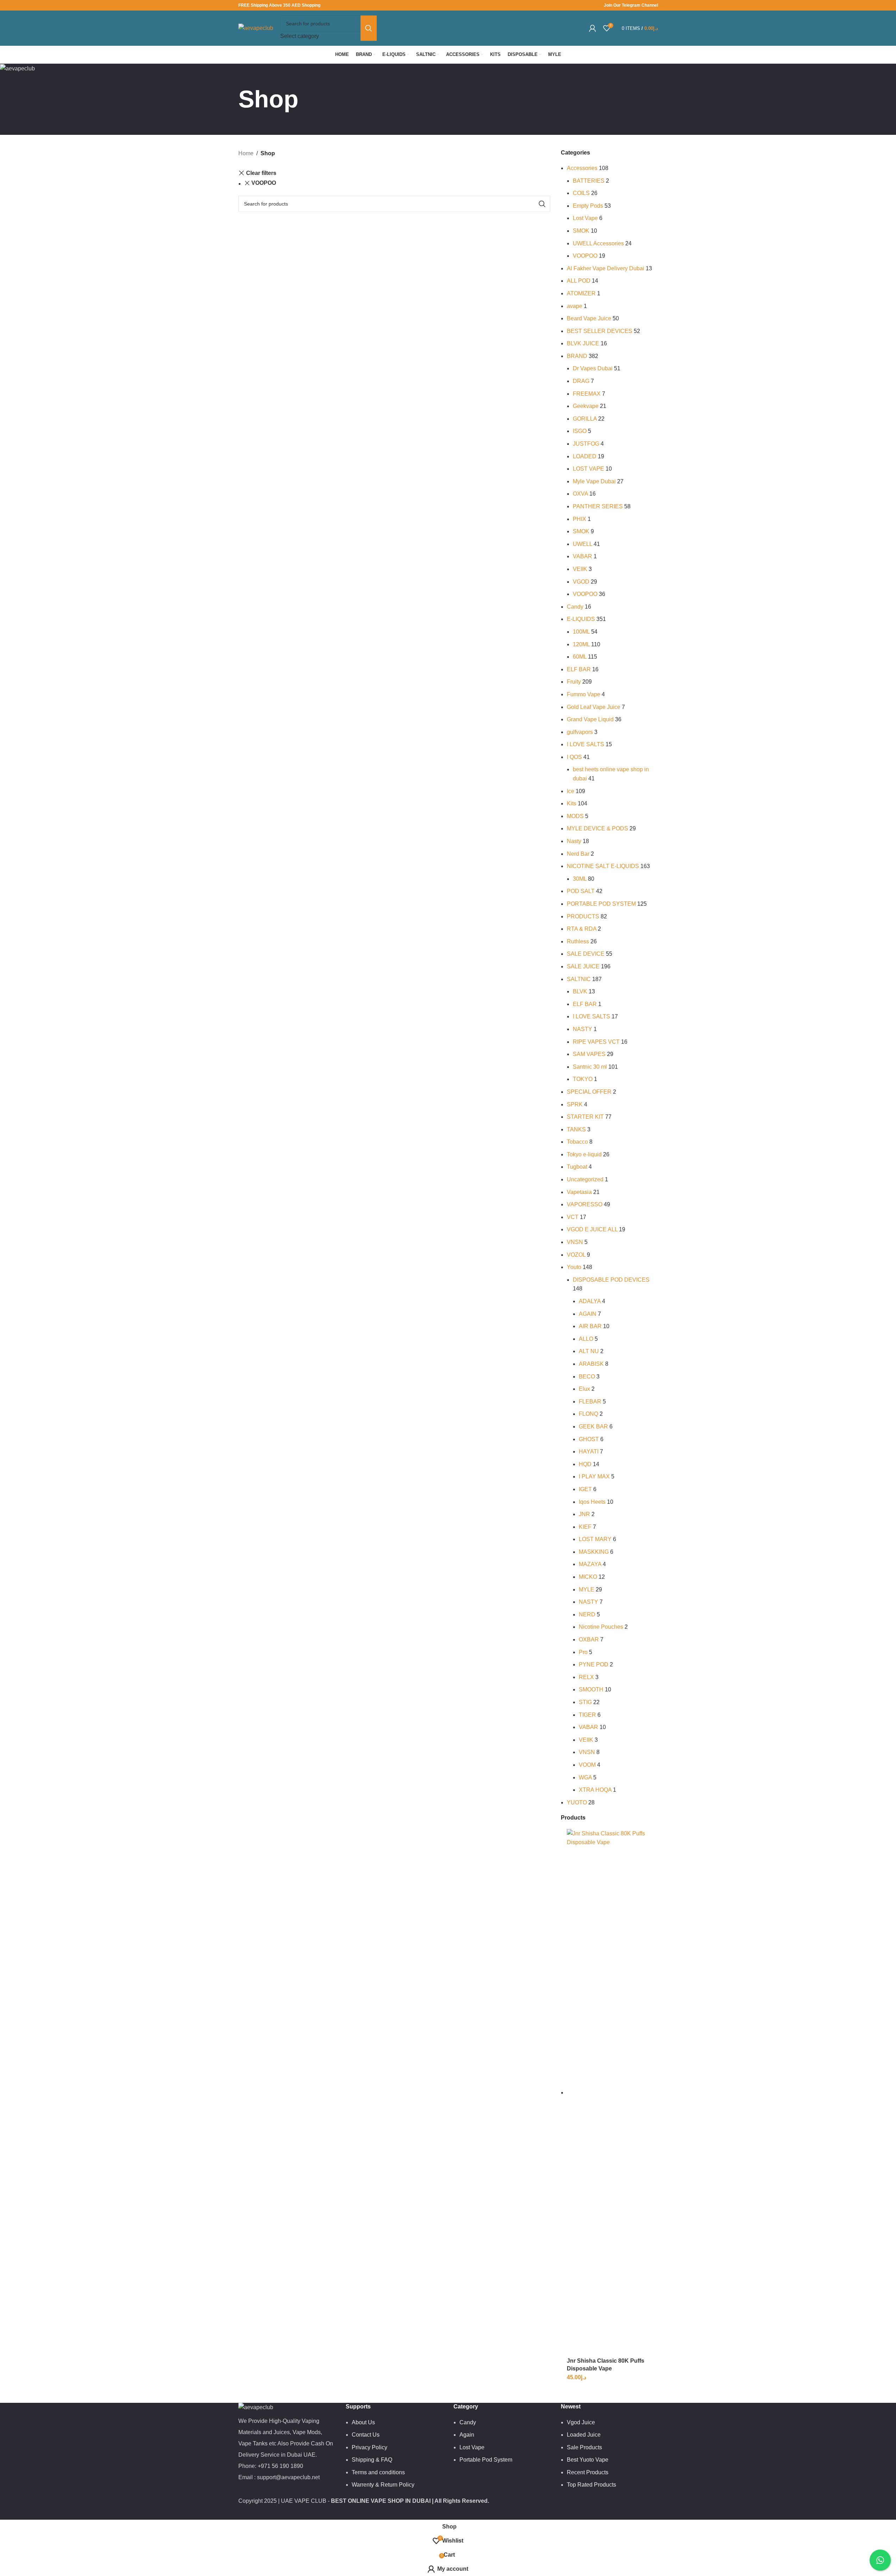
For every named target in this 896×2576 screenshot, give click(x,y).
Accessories (582, 168)
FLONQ (588, 1414)
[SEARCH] (369, 28)
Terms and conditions (378, 2472)
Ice (571, 791)
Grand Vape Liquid (590, 719)
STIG (585, 1702)
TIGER (587, 1715)
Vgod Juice (581, 2422)
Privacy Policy (369, 2447)
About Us (363, 2422)
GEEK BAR (593, 1427)
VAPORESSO (585, 1204)
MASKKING (594, 1552)
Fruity (574, 682)
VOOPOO (264, 183)
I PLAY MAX (594, 1477)
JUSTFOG (586, 444)
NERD (587, 1614)
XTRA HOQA (595, 1790)
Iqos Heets (592, 1502)
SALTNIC (579, 979)
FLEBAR (590, 1402)
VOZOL (576, 1255)
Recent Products (588, 2472)
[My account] (593, 28)
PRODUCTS (583, 916)
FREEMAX (587, 394)
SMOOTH (591, 1689)
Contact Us (366, 2435)
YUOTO (577, 1802)
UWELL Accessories (598, 243)
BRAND (577, 356)
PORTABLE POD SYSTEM (601, 904)
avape (575, 306)
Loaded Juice (584, 2435)
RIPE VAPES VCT (596, 1042)
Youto (574, 1267)
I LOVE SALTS (585, 744)
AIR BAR (590, 1326)
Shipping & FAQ (372, 2460)
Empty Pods (588, 206)
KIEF (585, 1527)
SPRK (575, 1104)
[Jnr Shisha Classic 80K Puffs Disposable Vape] (612, 2093)
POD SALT (581, 891)
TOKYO (583, 1079)
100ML (581, 632)
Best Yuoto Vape (588, 2460)
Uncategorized (585, 1179)
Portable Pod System (486, 2460)
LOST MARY (595, 1539)
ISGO (580, 431)
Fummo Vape (584, 694)
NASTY (582, 1029)
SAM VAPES (589, 1054)
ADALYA (590, 1301)
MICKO (588, 1577)
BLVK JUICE (583, 343)
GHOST (589, 1439)
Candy (575, 607)
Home (246, 153)
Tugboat (577, 1167)
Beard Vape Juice (589, 318)
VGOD (581, 582)
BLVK (580, 991)
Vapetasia (579, 1192)
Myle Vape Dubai (594, 481)
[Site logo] (256, 28)
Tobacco (577, 1142)
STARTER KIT (585, 1117)
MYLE (587, 1589)
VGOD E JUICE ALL (592, 1229)
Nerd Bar (578, 854)
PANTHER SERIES (598, 506)
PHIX (579, 519)
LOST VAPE (588, 469)
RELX (586, 1677)
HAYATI (589, 1452)
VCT (573, 1217)
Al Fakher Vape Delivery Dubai (606, 268)
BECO (587, 1377)
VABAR (582, 556)
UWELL (582, 544)
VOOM (587, 1765)
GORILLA (585, 419)
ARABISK (591, 1364)
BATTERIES (589, 181)
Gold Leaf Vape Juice (594, 707)
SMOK (581, 231)
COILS (581, 193)
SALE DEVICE (586, 954)
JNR (584, 1514)
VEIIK (580, 569)
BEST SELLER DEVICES (600, 331)
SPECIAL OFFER (589, 1092)
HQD (585, 1464)
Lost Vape (585, 218)
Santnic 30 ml (590, 1067)
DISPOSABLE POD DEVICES (611, 1280)
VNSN (575, 1242)
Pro (583, 1652)
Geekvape (586, 406)
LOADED (585, 456)
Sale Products (584, 2447)
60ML (580, 657)
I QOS (574, 757)
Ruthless (578, 941)
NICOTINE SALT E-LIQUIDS (603, 866)
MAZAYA (590, 1564)
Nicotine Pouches (601, 1627)
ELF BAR (579, 669)
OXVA (580, 494)
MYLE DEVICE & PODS (597, 828)
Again (467, 2435)
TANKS (576, 1129)
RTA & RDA (582, 929)
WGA (585, 1777)
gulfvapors (580, 732)
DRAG (581, 381)
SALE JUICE (583, 966)
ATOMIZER (581, 293)
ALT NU (589, 1351)
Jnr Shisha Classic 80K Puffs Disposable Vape (606, 2365)
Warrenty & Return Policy (383, 2485)
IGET (585, 1489)
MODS (575, 816)
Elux (584, 1389)
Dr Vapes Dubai (593, 368)
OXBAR (589, 1639)
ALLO (586, 1339)
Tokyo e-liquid (584, 1154)
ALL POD (579, 281)
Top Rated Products (591, 2485)
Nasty (574, 841)
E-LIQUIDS (581, 619)
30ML (580, 879)
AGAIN (588, 1314)
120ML (581, 644)
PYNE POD (594, 1664)
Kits (572, 803)
